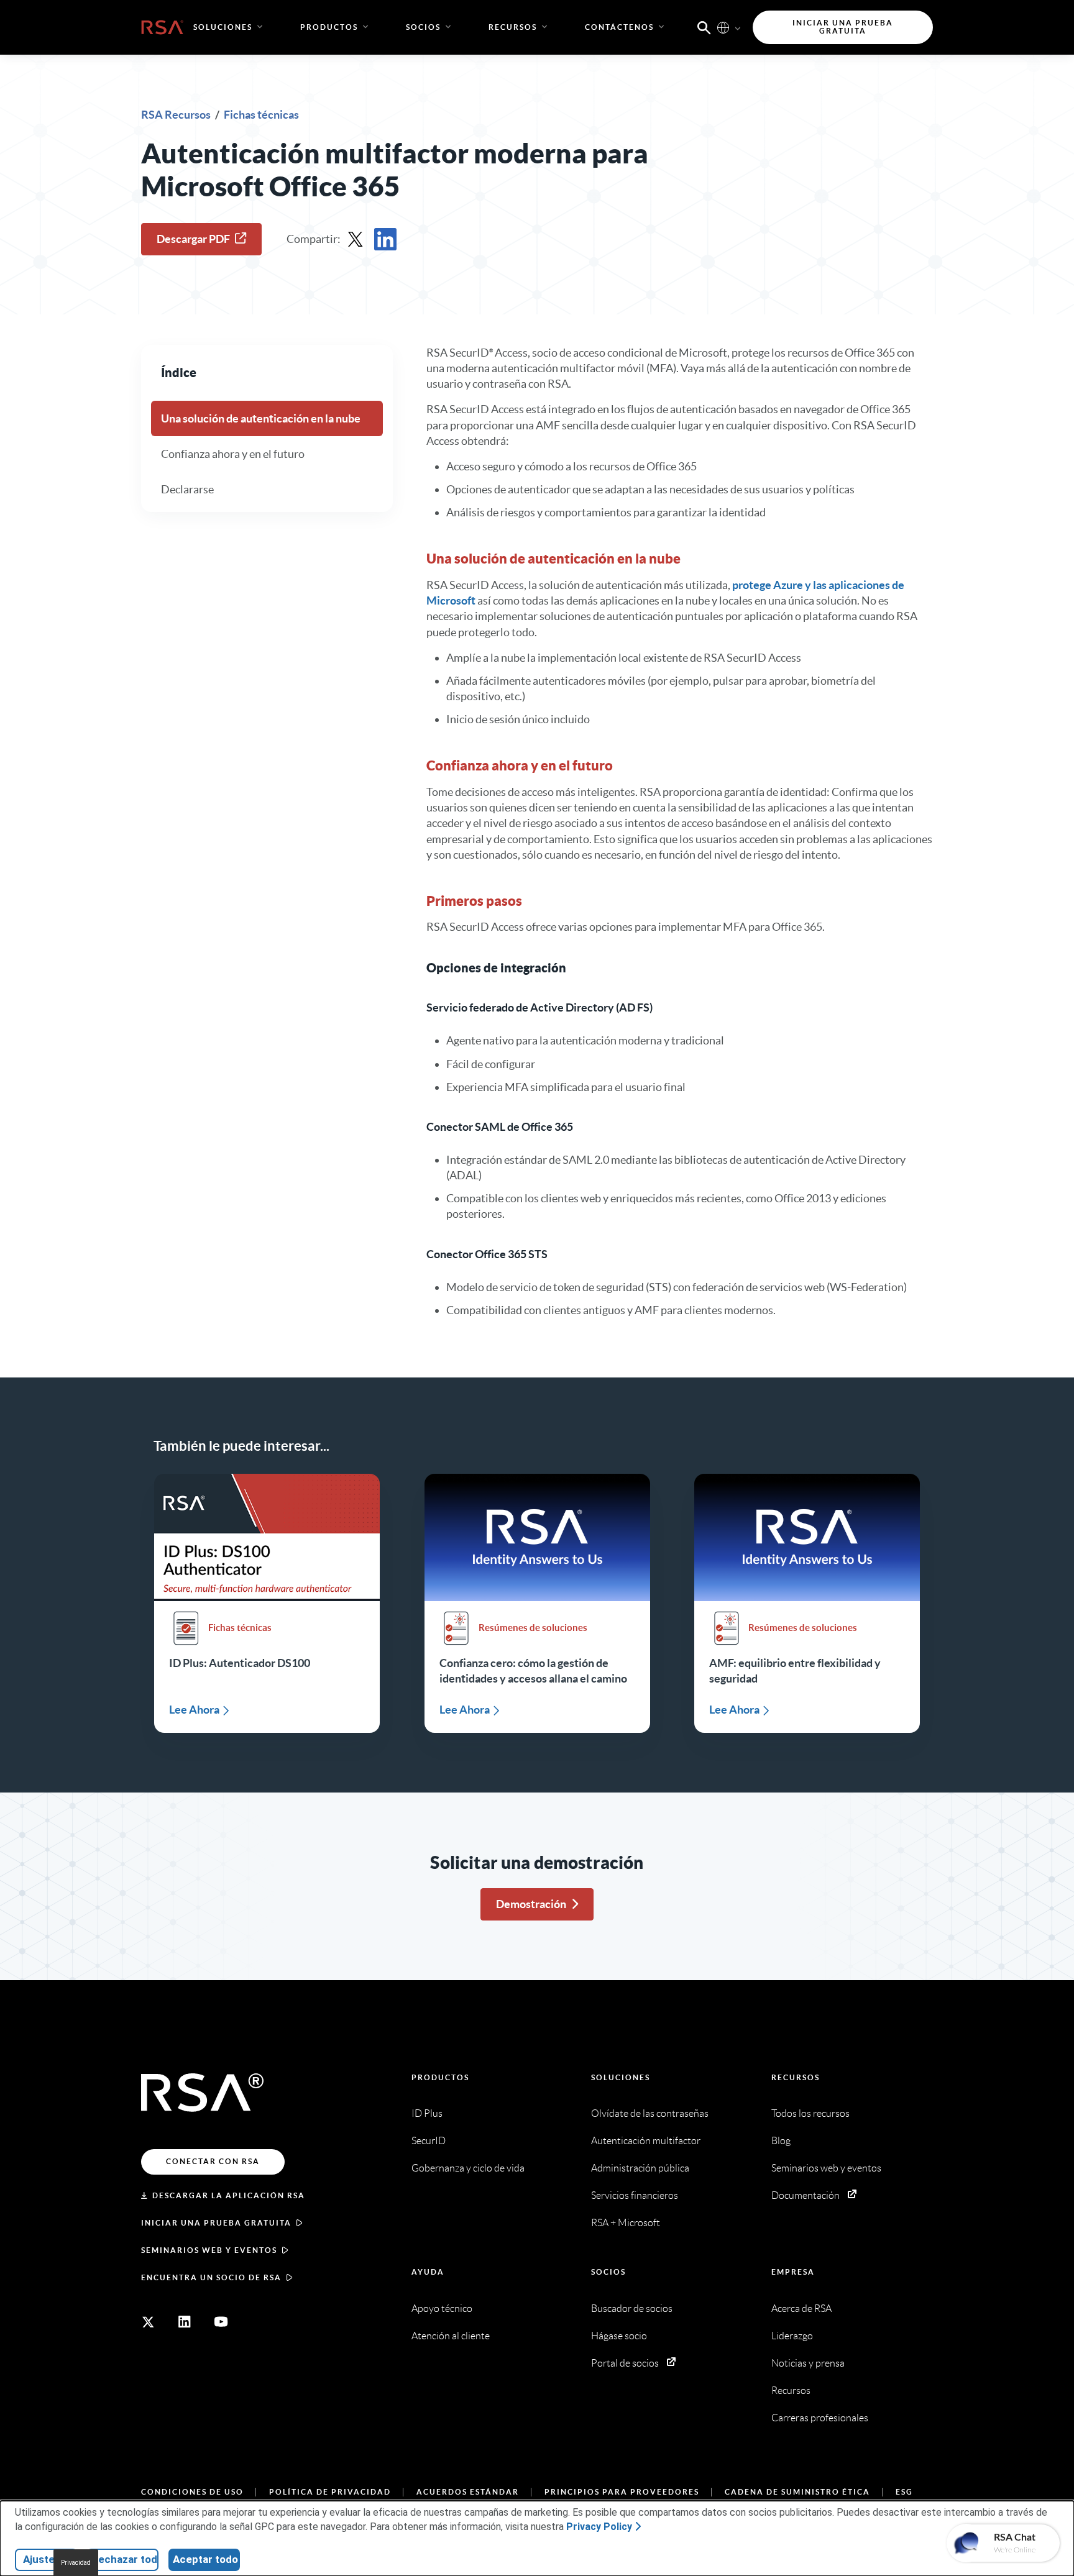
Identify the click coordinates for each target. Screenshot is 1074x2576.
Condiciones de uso (192, 2492)
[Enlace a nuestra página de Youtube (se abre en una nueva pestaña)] (221, 2322)
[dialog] (537, 2538)
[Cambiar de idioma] (723, 27)
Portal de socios (625, 2363)
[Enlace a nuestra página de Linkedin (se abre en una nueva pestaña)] (185, 2322)
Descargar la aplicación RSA (229, 2195)
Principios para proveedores (622, 2492)
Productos (440, 2077)
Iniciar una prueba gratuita (216, 2223)
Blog (781, 2141)
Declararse (187, 489)
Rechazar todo (125, 2559)
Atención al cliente (451, 2336)
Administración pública (640, 2168)
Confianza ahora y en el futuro (233, 454)
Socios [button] (423, 27)
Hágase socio (619, 2336)
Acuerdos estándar (468, 2492)
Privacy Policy (599, 2527)
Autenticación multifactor (646, 2141)
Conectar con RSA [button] (213, 2161)
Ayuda (428, 2272)
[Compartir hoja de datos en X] (356, 239)
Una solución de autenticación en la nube (261, 418)
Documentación (805, 2195)
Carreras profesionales (820, 2418)
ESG (904, 2492)
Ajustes (42, 2559)
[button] (704, 27)
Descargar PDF (193, 239)
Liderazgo (792, 2336)
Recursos (796, 2077)
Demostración (531, 1904)
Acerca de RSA (801, 2309)
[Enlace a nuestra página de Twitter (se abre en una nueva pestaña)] (148, 2322)
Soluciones (621, 2077)
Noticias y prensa (808, 2363)
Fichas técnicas (261, 115)
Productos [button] (329, 27)
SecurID (429, 2141)
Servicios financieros (635, 2195)
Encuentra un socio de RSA (211, 2277)
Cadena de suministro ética (797, 2492)
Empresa (793, 2272)
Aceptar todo (205, 2559)
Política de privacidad (330, 2492)
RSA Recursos (177, 115)
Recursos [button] (513, 27)
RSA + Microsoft (626, 2223)
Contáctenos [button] (619, 27)
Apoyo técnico (442, 2309)
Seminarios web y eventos (209, 2250)
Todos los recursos (810, 2113)
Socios (608, 2272)
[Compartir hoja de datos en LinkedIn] (385, 239)
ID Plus (427, 2113)
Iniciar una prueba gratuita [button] (843, 27)
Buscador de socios (632, 2309)
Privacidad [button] (76, 2563)
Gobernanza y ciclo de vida (468, 2168)
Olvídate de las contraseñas (650, 2113)
